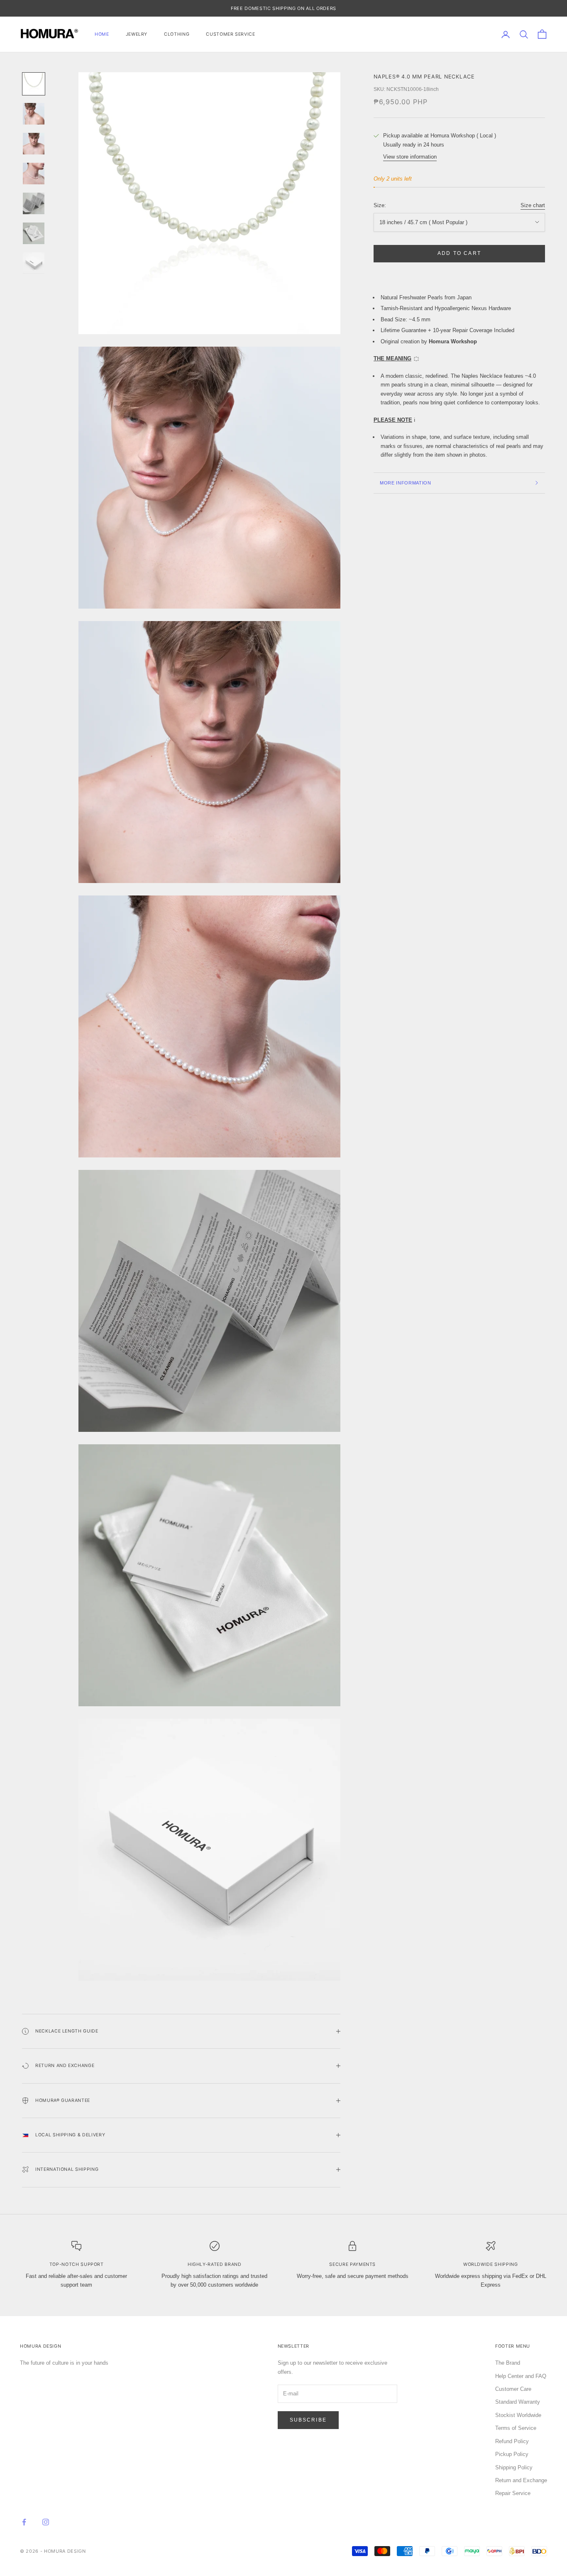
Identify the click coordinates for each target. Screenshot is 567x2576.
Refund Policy (512, 2441)
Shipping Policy (514, 2467)
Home (102, 34)
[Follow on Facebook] (24, 2522)
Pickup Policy (512, 2454)
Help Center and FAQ (521, 2376)
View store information (410, 157)
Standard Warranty (518, 2402)
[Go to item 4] (34, 174)
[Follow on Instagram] (46, 2522)
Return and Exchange (521, 2480)
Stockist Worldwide (518, 2415)
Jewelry (137, 34)
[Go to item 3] (34, 144)
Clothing (177, 34)
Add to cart (459, 253)
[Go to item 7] (34, 263)
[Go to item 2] (34, 114)
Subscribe (308, 2420)
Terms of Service (516, 2428)
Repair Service (513, 2493)
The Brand (508, 2363)
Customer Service (230, 34)
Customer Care (513, 2389)
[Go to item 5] (34, 203)
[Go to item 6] (34, 233)
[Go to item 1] (34, 84)
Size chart (533, 205)
